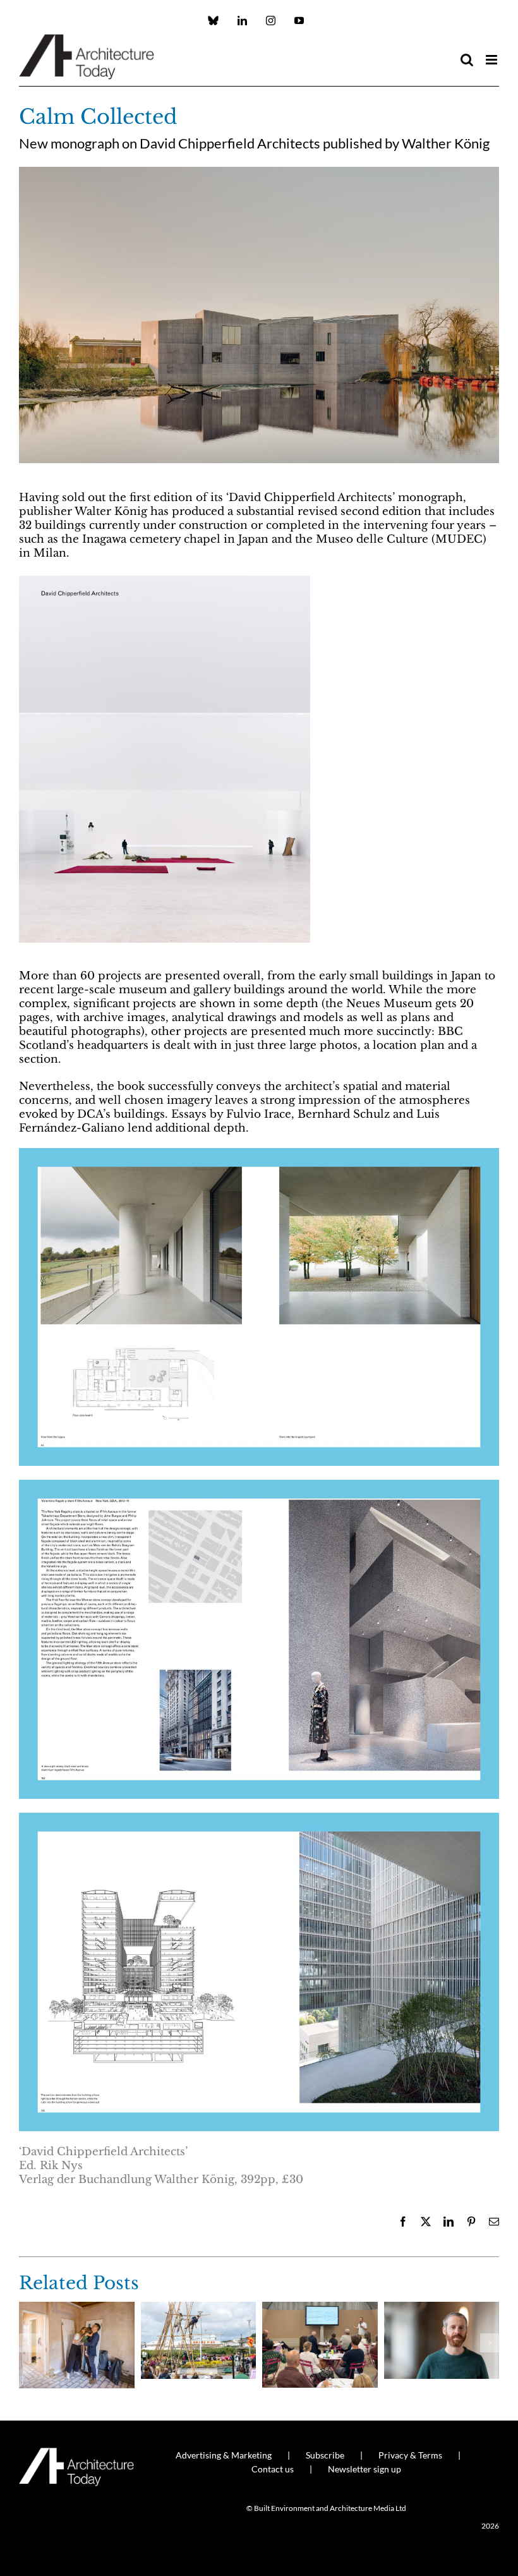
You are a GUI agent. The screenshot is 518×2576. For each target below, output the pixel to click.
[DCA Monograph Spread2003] (259, 1485)
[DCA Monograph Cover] (165, 579)
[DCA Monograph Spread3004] (259, 1153)
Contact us (273, 2469)
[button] (28, 2343)
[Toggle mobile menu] (492, 60)
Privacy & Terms (410, 2455)
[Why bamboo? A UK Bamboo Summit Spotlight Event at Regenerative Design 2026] (199, 2308)
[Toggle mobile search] (467, 60)
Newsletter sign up (364, 2469)
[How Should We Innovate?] (320, 2308)
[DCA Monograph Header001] (259, 172)
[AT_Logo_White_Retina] (76, 2453)
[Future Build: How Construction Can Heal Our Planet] (442, 2308)
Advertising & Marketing (224, 2455)
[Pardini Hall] (77, 2308)
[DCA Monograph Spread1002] (259, 1818)
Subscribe (325, 2455)
